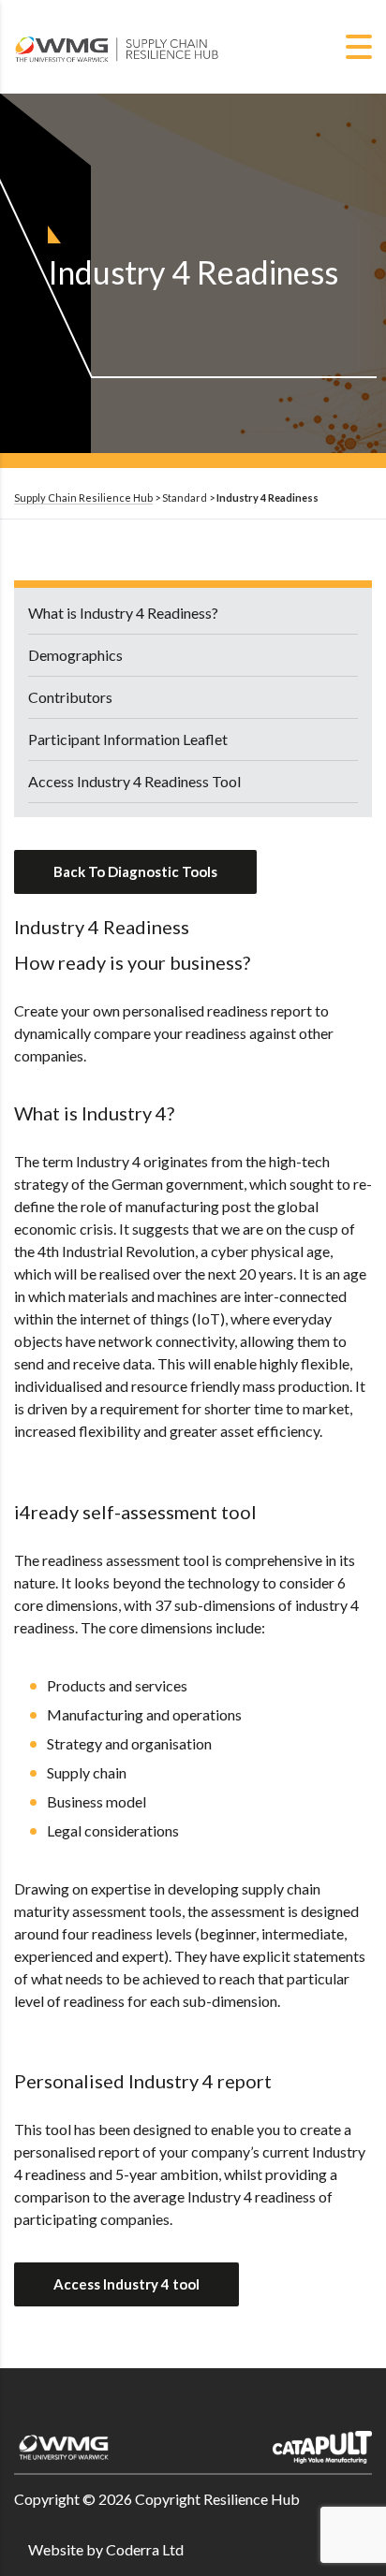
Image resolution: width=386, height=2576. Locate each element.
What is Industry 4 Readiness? (123, 613)
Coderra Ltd (145, 2549)
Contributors (70, 697)
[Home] (117, 44)
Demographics (75, 655)
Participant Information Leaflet (128, 739)
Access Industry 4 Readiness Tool (134, 781)
